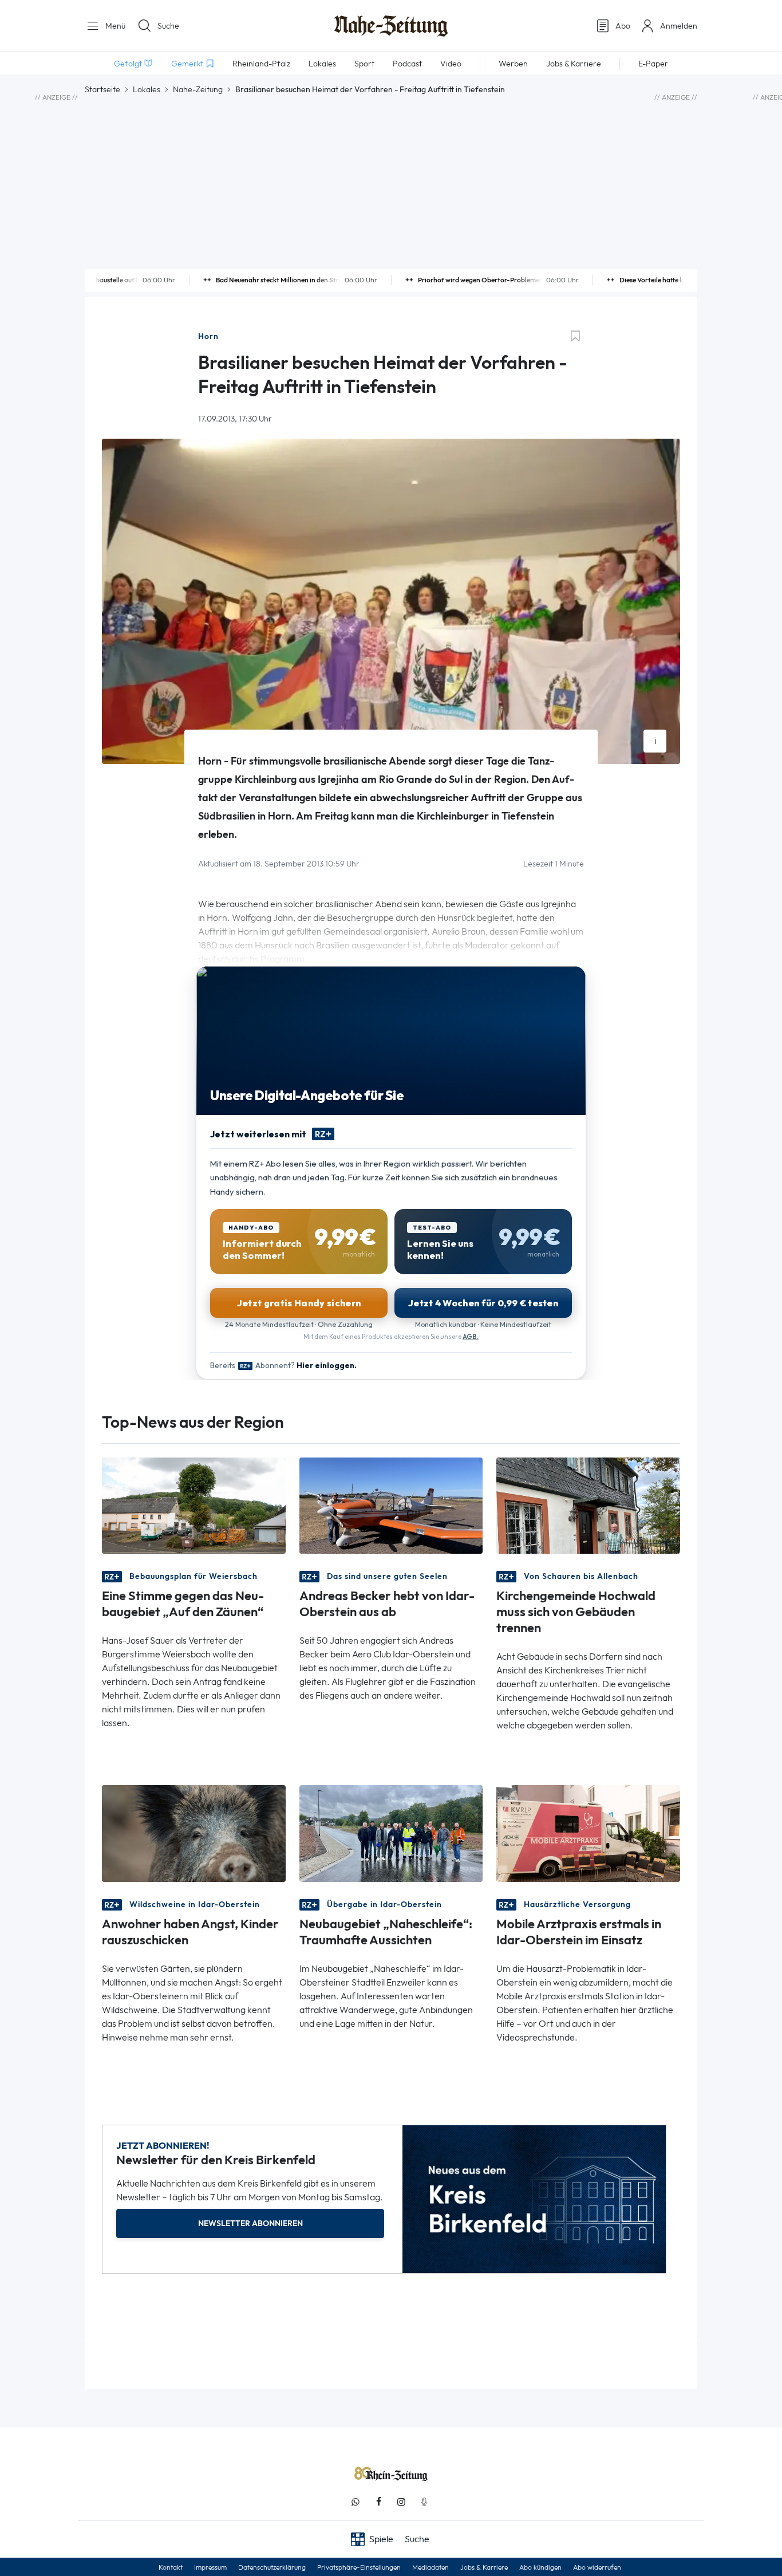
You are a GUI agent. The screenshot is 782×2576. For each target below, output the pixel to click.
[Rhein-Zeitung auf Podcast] (424, 2502)
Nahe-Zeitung (198, 89)
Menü (114, 26)
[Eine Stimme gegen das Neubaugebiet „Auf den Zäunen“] (194, 1505)
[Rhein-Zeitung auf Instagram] (401, 2502)
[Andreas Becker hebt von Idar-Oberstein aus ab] (391, 1505)
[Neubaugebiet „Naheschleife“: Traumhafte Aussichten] (391, 1832)
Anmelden (679, 26)
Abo (623, 26)
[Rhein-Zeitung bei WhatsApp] (356, 2502)
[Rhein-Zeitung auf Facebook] (378, 2502)
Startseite (102, 89)
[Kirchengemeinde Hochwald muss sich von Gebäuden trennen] (588, 1505)
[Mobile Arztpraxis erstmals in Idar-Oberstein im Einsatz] (588, 1832)
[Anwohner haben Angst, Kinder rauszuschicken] (194, 1832)
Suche (168, 26)
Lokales (147, 89)
